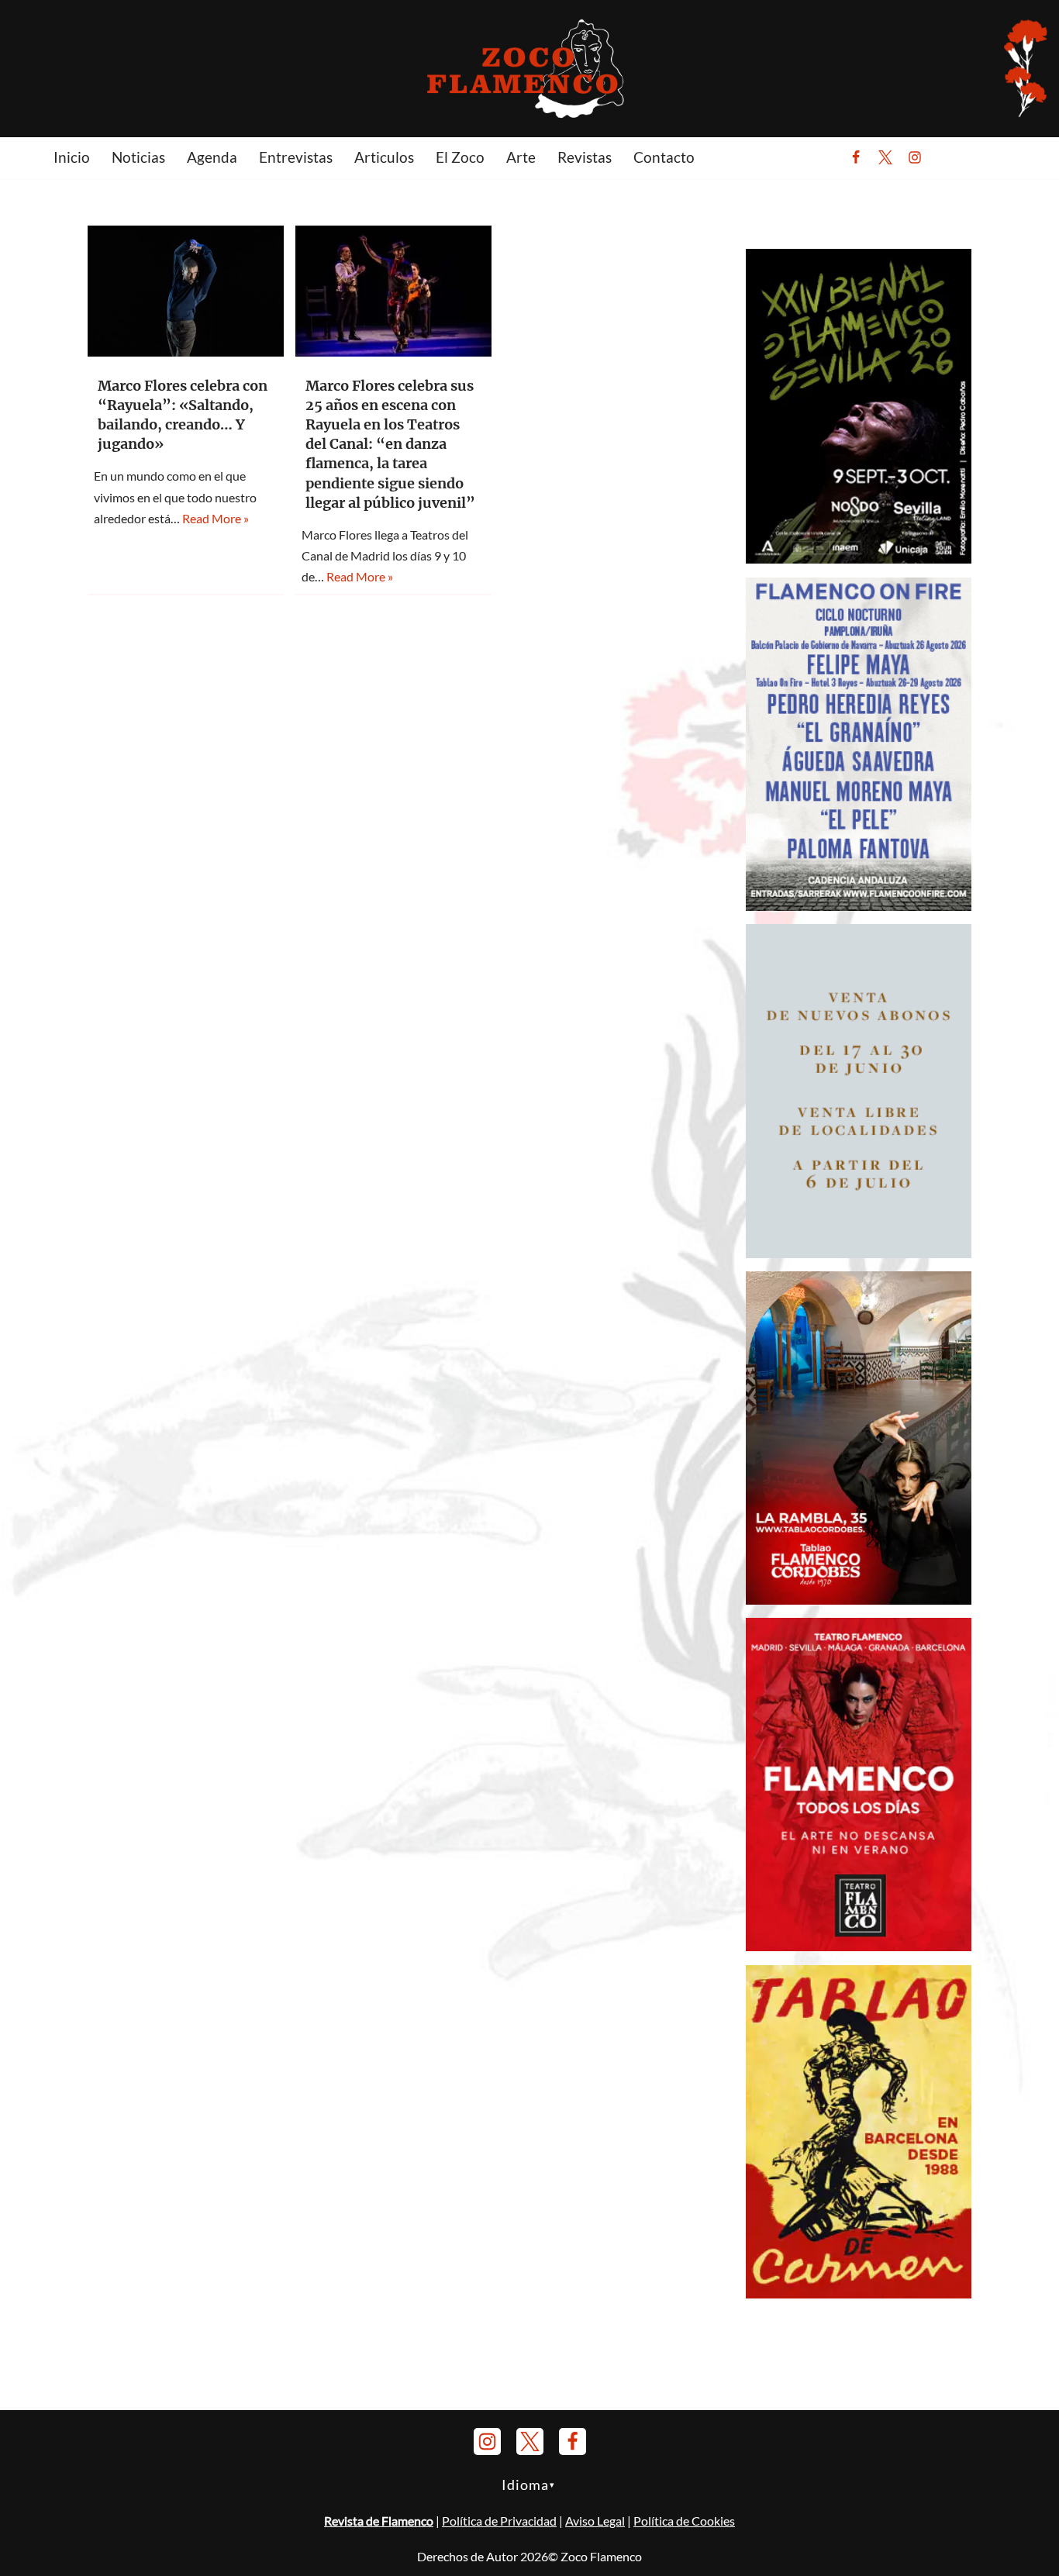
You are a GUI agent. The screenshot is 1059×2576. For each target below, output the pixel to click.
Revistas (585, 157)
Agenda (212, 157)
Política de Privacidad (499, 2521)
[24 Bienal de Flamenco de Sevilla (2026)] (859, 559)
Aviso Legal (595, 2521)
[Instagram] (915, 157)
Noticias (138, 157)
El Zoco (460, 157)
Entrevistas (296, 157)
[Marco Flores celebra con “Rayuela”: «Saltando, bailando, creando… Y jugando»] (186, 291)
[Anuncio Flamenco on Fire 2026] (859, 906)
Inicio (72, 157)
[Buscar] (953, 157)
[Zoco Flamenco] (529, 68)
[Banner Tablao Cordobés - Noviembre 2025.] (859, 1600)
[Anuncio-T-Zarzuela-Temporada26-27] (859, 1253)
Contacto (664, 157)
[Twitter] (885, 157)
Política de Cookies (684, 2521)
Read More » (216, 518)
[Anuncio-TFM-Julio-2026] (859, 1946)
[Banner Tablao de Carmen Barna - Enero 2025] (859, 2293)
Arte (521, 157)
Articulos (384, 157)
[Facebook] (856, 157)
